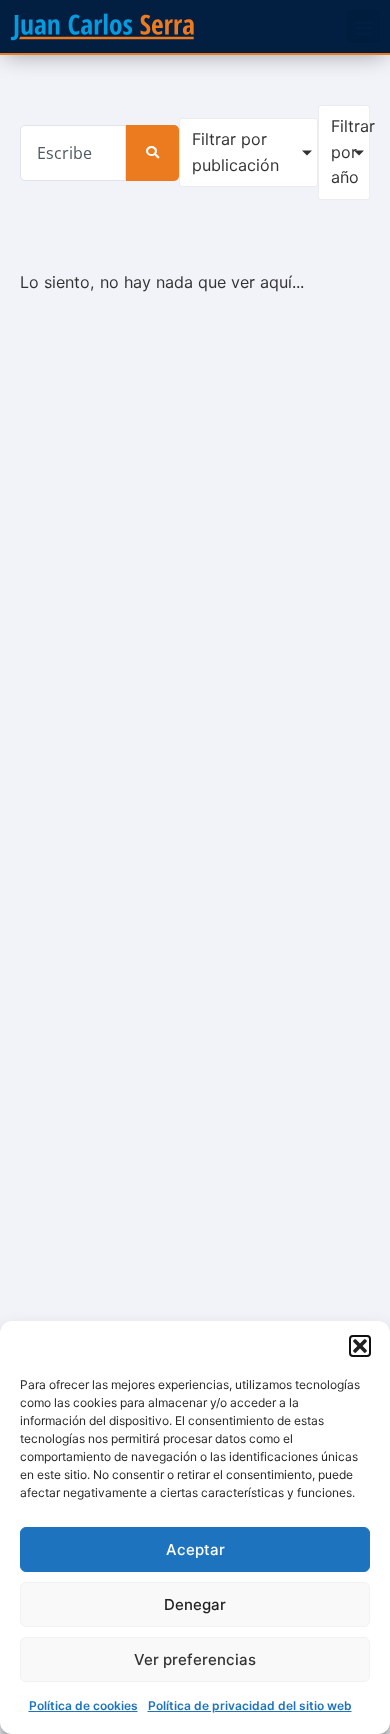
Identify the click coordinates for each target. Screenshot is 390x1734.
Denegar (195, 1604)
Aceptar (195, 1549)
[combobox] (73, 153)
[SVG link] (102, 26)
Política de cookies (83, 1705)
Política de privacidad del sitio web (250, 1705)
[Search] (152, 153)
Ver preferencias (195, 1659)
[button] (360, 1346)
